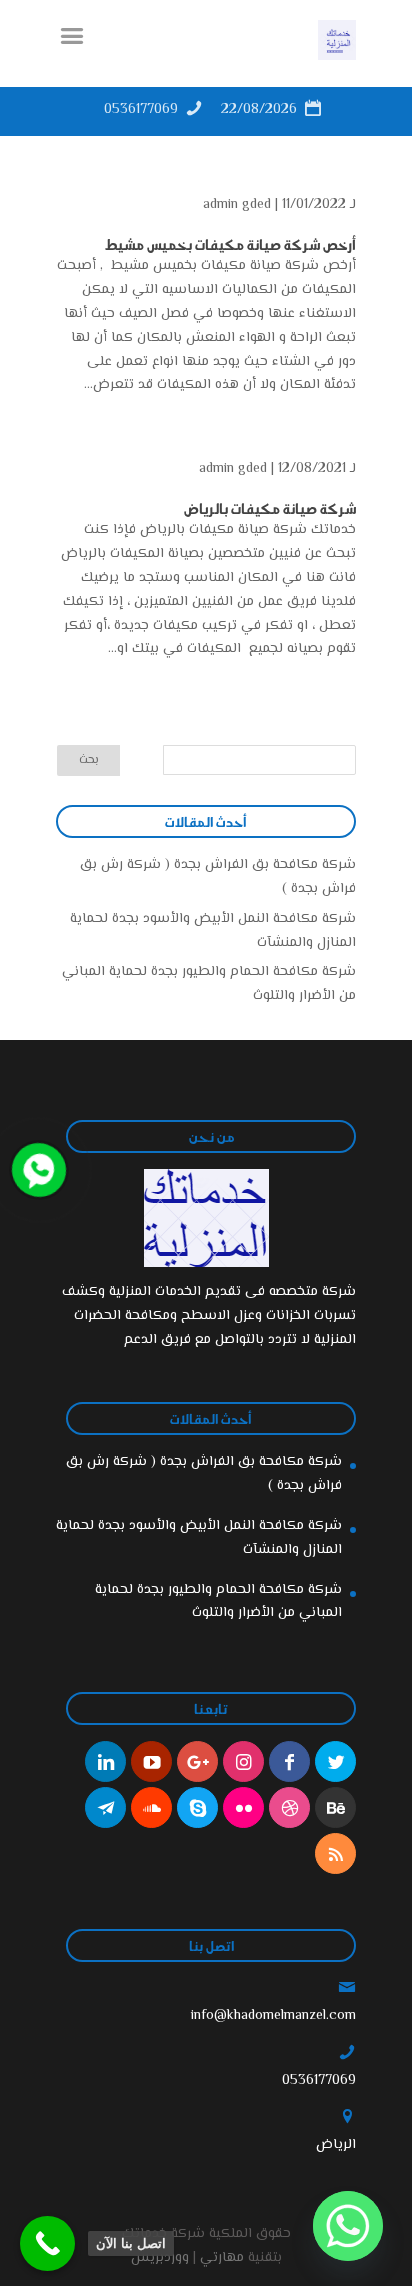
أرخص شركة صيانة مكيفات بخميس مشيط (229, 244)
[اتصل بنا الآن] (47, 2243)
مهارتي (222, 2258)
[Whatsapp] (348, 2226)
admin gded (237, 205)
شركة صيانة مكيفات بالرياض (270, 508)
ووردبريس (160, 2258)
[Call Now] (37, 1168)
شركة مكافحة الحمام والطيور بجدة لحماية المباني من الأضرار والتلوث (218, 1602)
